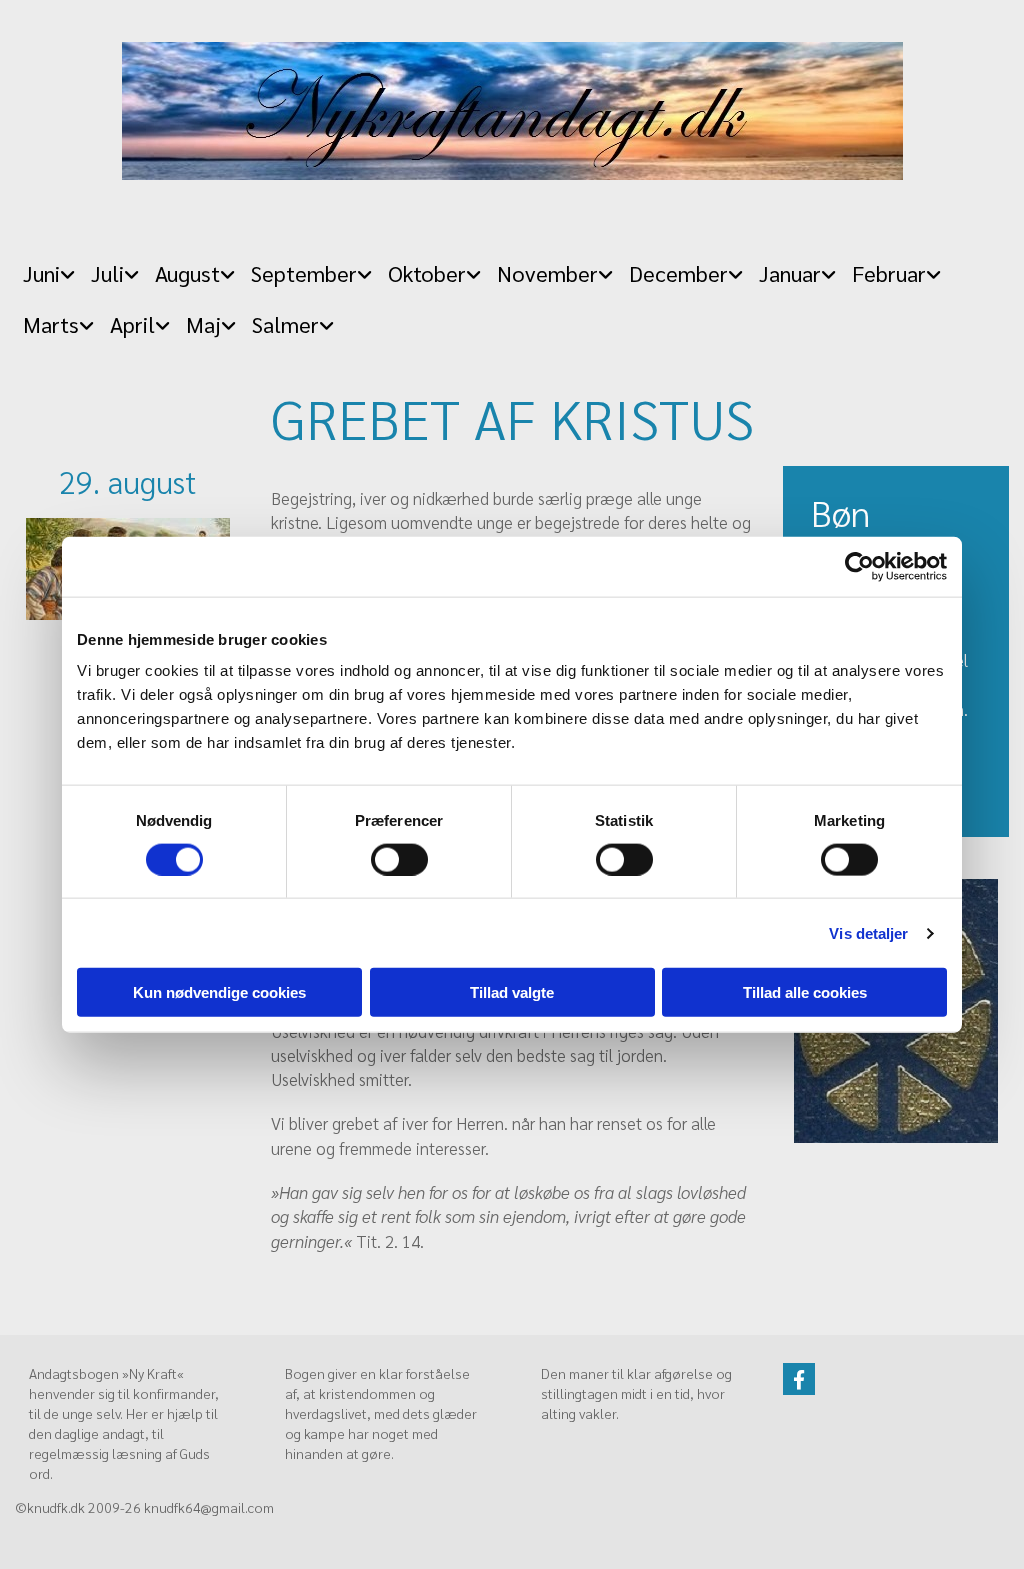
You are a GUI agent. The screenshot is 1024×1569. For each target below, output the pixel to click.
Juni (41, 273)
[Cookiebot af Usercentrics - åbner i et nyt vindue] (859, 566)
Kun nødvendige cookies (219, 992)
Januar (790, 273)
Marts (51, 324)
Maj (203, 324)
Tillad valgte (512, 992)
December (678, 273)
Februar (889, 273)
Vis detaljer (868, 932)
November (547, 273)
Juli (107, 273)
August (187, 273)
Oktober (427, 273)
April (132, 324)
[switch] (399, 859)
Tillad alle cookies (805, 992)
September (304, 273)
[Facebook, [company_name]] (799, 1379)
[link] (49, 267)
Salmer (285, 324)
